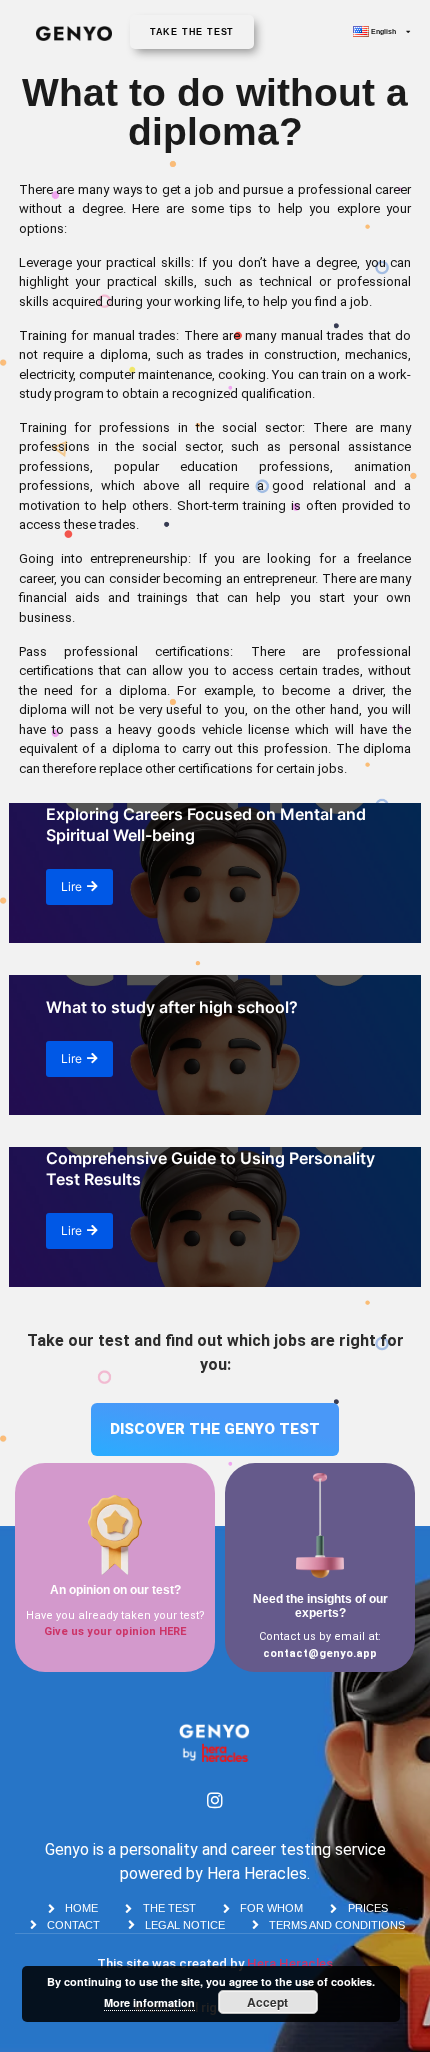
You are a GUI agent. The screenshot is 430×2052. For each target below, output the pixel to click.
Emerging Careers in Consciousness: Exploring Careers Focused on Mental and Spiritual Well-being (206, 814)
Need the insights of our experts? (320, 1606)
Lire (71, 886)
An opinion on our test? (115, 1590)
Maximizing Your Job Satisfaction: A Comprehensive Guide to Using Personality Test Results (210, 1158)
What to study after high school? (172, 1007)
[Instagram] (215, 1800)
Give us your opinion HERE (115, 1631)
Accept (267, 2002)
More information (149, 2002)
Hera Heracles (290, 1963)
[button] (192, 32)
